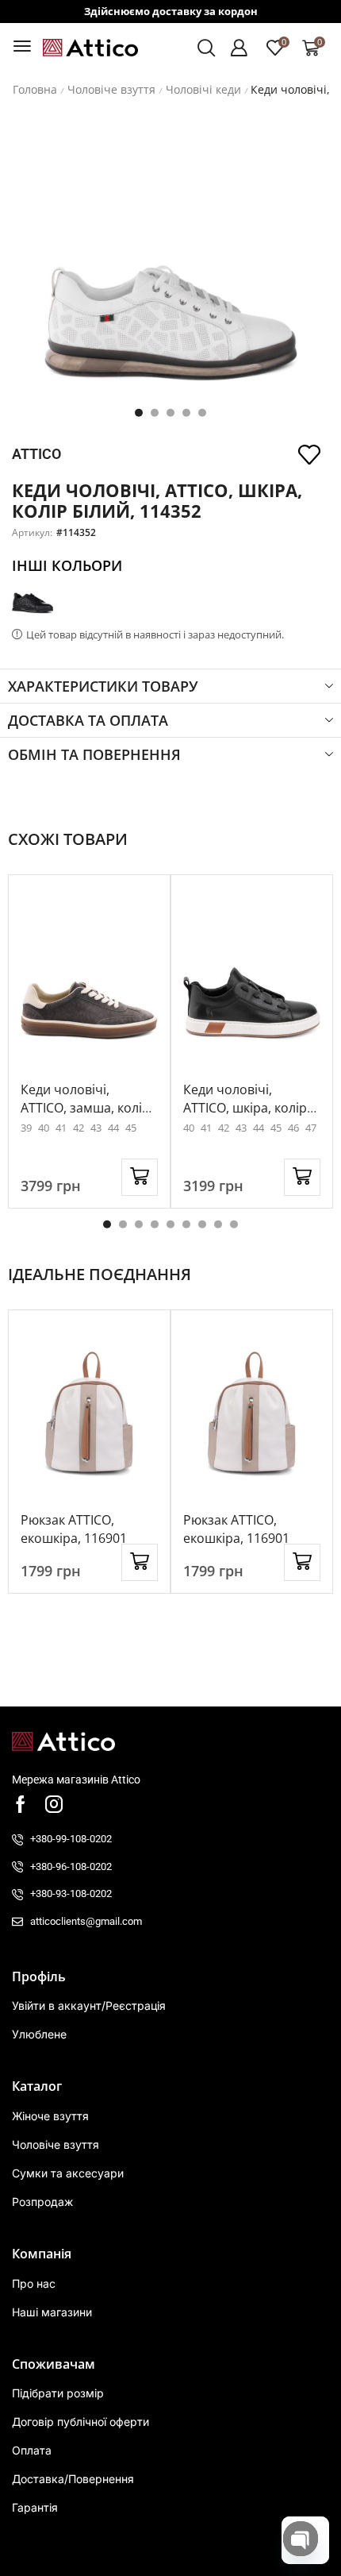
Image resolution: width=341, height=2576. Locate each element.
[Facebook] (21, 1804)
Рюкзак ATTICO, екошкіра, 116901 (74, 1529)
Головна (35, 90)
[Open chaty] (301, 2539)
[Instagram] (54, 1804)
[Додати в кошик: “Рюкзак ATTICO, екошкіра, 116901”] (140, 1562)
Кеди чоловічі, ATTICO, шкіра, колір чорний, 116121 (245, 1108)
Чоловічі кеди (203, 90)
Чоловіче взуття (111, 90)
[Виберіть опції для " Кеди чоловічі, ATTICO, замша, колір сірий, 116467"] (140, 1177)
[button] (22, 46)
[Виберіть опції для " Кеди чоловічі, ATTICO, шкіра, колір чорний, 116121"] (302, 1177)
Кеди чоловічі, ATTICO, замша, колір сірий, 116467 (85, 1108)
